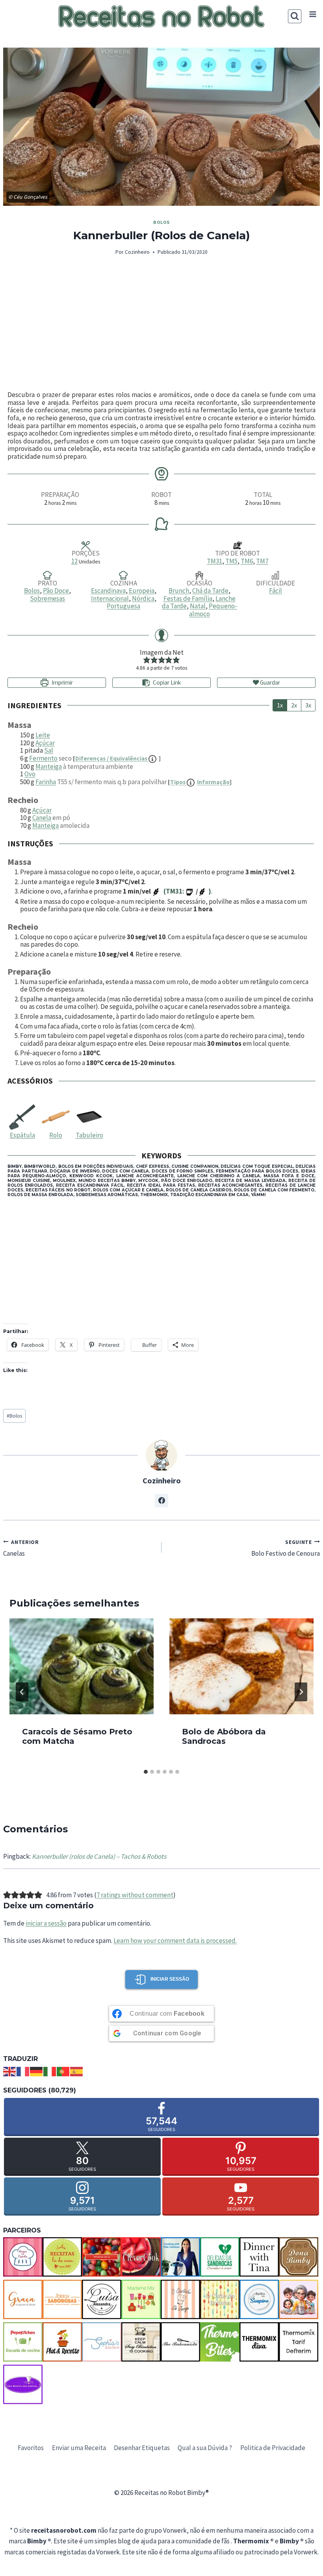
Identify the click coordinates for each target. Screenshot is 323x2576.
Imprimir (62, 682)
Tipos (200, 782)
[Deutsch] (37, 2071)
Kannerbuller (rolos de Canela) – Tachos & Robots (99, 1856)
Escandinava (108, 591)
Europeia (142, 591)
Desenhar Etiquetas (142, 2448)
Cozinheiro (137, 252)
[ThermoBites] (220, 2342)
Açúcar (45, 743)
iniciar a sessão (46, 1923)
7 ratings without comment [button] (135, 1895)
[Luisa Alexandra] (102, 2299)
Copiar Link (167, 682)
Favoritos (31, 2448)
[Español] (77, 2071)
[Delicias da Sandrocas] (220, 2257)
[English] (10, 2071)
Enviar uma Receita (79, 2448)
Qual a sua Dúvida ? (205, 2448)
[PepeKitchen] (23, 2342)
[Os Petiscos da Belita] (299, 2299)
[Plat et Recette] (62, 2342)
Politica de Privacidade (273, 2448)
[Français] (23, 2071)
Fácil (276, 591)
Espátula (22, 1135)
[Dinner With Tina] (259, 2257)
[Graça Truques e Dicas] (23, 2299)
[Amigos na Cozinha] (23, 2257)
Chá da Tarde (210, 591)
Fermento (43, 758)
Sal (49, 750)
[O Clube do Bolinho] (220, 2299)
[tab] (146, 1772)
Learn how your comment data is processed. (175, 1941)
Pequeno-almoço (213, 610)
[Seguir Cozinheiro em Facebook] (161, 1501)
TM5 (231, 561)
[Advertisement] (161, 324)
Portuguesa (123, 606)
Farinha (46, 782)
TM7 (262, 561)
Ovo (30, 774)
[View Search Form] (295, 16)
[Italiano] (50, 2071)
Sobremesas (47, 598)
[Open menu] (313, 14)
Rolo (56, 1135)
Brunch (179, 591)
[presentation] (82, 1666)
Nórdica (143, 598)
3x (308, 705)
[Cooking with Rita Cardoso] (180, 2257)
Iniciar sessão (170, 1979)
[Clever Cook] (141, 2257)
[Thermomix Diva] (259, 2342)
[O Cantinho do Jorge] (180, 2299)
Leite (43, 735)
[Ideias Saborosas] (62, 2299)
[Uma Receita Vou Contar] (23, 2384)
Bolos (161, 222)
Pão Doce (56, 591)
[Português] (63, 2071)
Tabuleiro (89, 1135)
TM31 (214, 561)
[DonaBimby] (299, 2257)
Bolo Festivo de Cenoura (286, 1548)
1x (280, 705)
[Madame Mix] (141, 2299)
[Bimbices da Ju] (102, 2257)
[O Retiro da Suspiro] (259, 2299)
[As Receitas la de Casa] (62, 2257)
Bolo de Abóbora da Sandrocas (224, 1736)
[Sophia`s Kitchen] (102, 2342)
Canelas (21, 1548)
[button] (147, 660)
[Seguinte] (301, 1692)
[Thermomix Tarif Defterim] (299, 2342)
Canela (42, 818)
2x (294, 705)
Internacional (110, 598)
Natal (198, 606)
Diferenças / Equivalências (112, 758)
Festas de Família (188, 598)
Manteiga (49, 766)
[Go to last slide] (22, 1692)
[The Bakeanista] (180, 2342)
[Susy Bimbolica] (141, 2342)
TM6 (247, 561)
